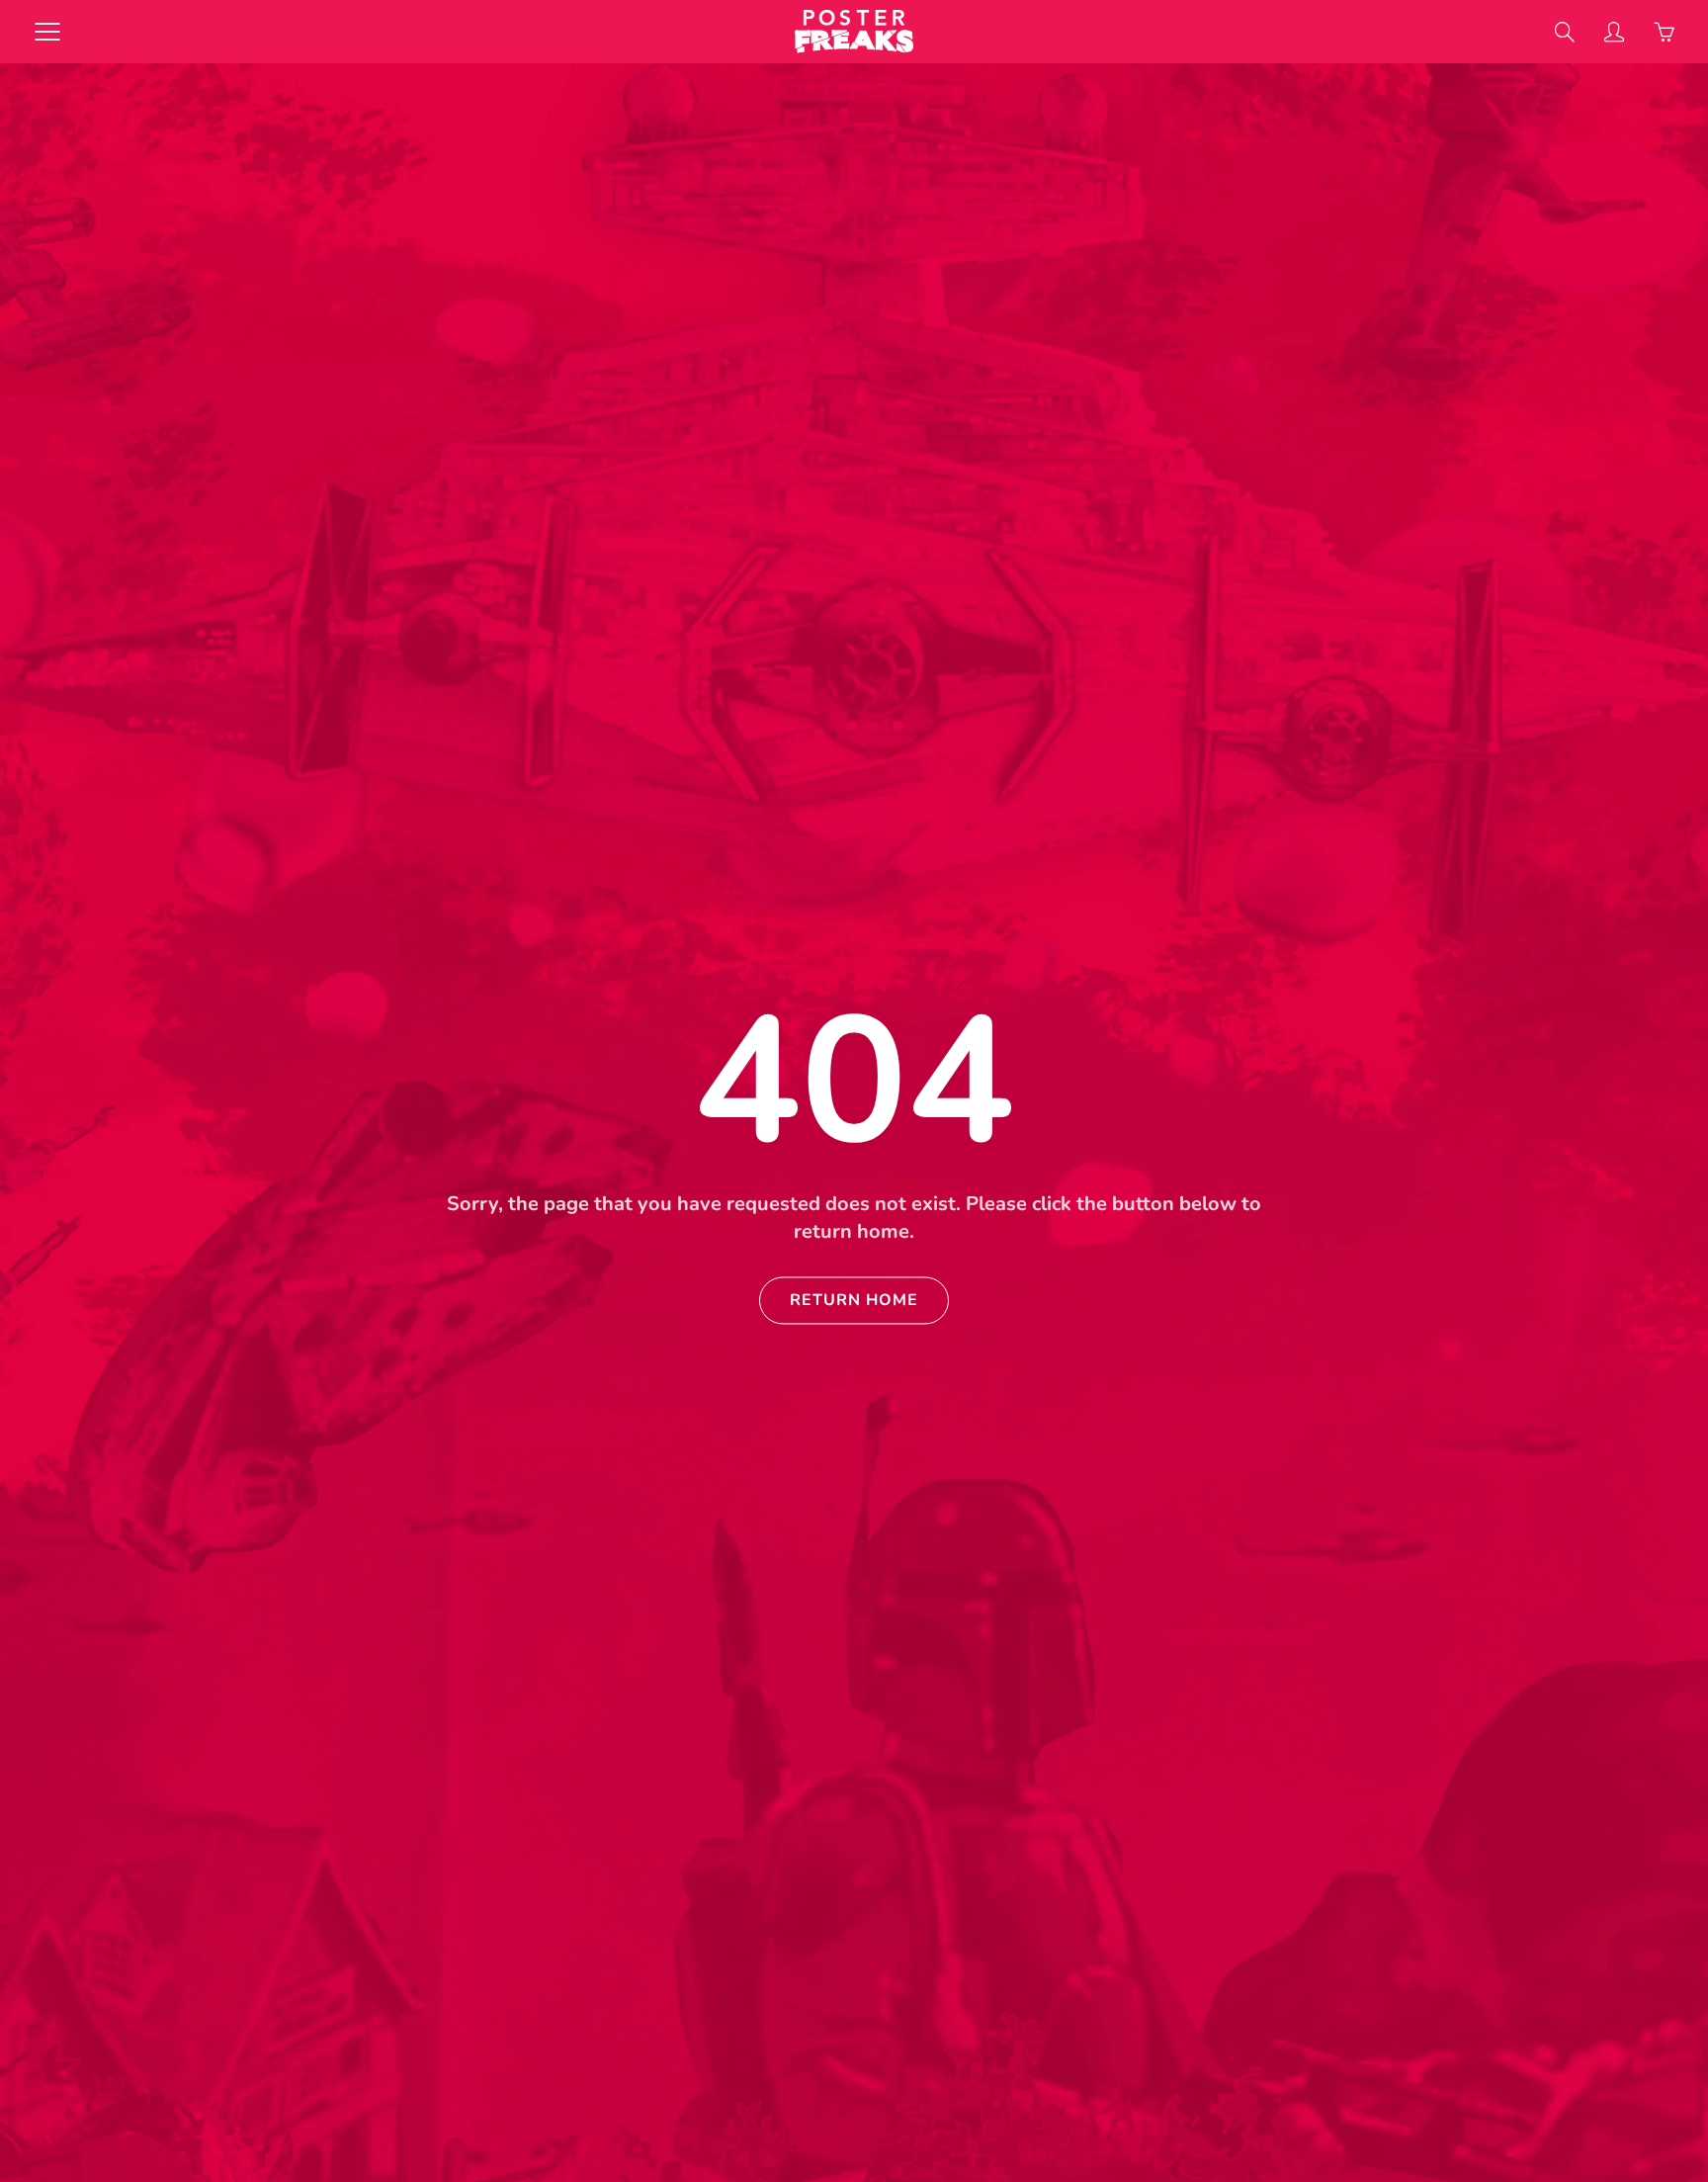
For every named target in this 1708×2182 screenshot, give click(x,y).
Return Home (854, 1300)
